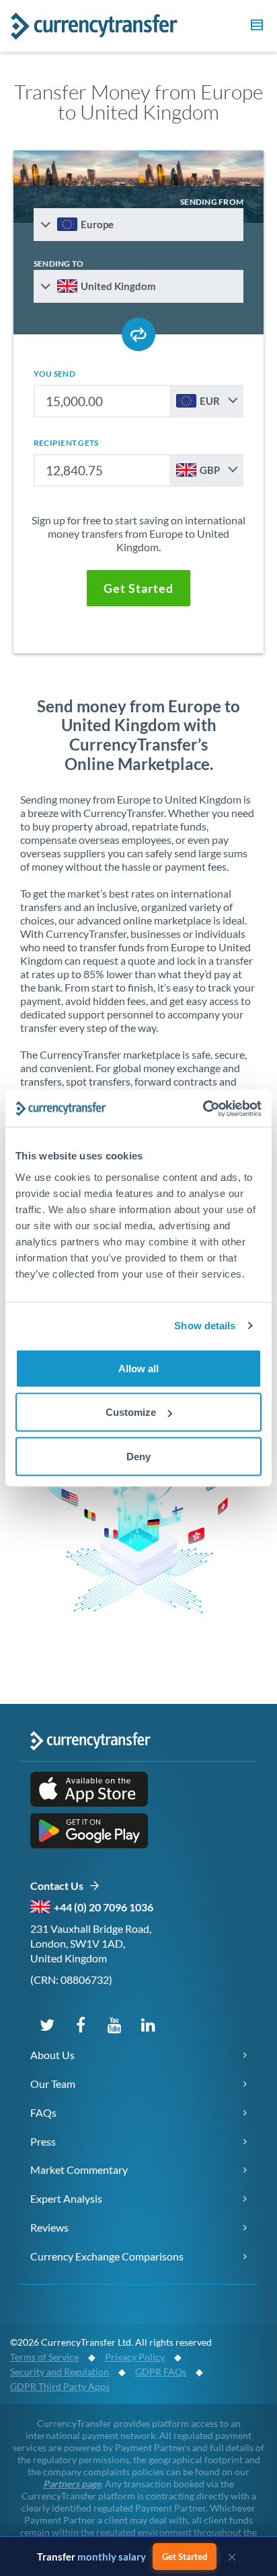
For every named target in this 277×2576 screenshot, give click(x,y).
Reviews (49, 2227)
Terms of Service (44, 2357)
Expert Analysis (66, 2198)
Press (43, 2141)
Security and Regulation (60, 2372)
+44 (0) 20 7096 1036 (104, 1907)
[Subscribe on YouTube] (114, 2024)
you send (54, 374)
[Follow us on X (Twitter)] (47, 2024)
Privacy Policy (135, 2357)
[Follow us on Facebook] (81, 2024)
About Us (52, 2055)
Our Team (53, 2084)
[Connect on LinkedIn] (148, 2024)
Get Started (185, 2557)
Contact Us (60, 1886)
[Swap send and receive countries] (138, 334)
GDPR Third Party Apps (60, 2386)
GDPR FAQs (161, 2372)
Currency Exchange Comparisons (107, 2256)
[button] (255, 27)
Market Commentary (79, 2169)
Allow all (138, 1368)
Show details (205, 1326)
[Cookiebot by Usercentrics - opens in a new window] (203, 1108)
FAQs (43, 2112)
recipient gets (66, 443)
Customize (131, 1412)
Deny (138, 1456)
